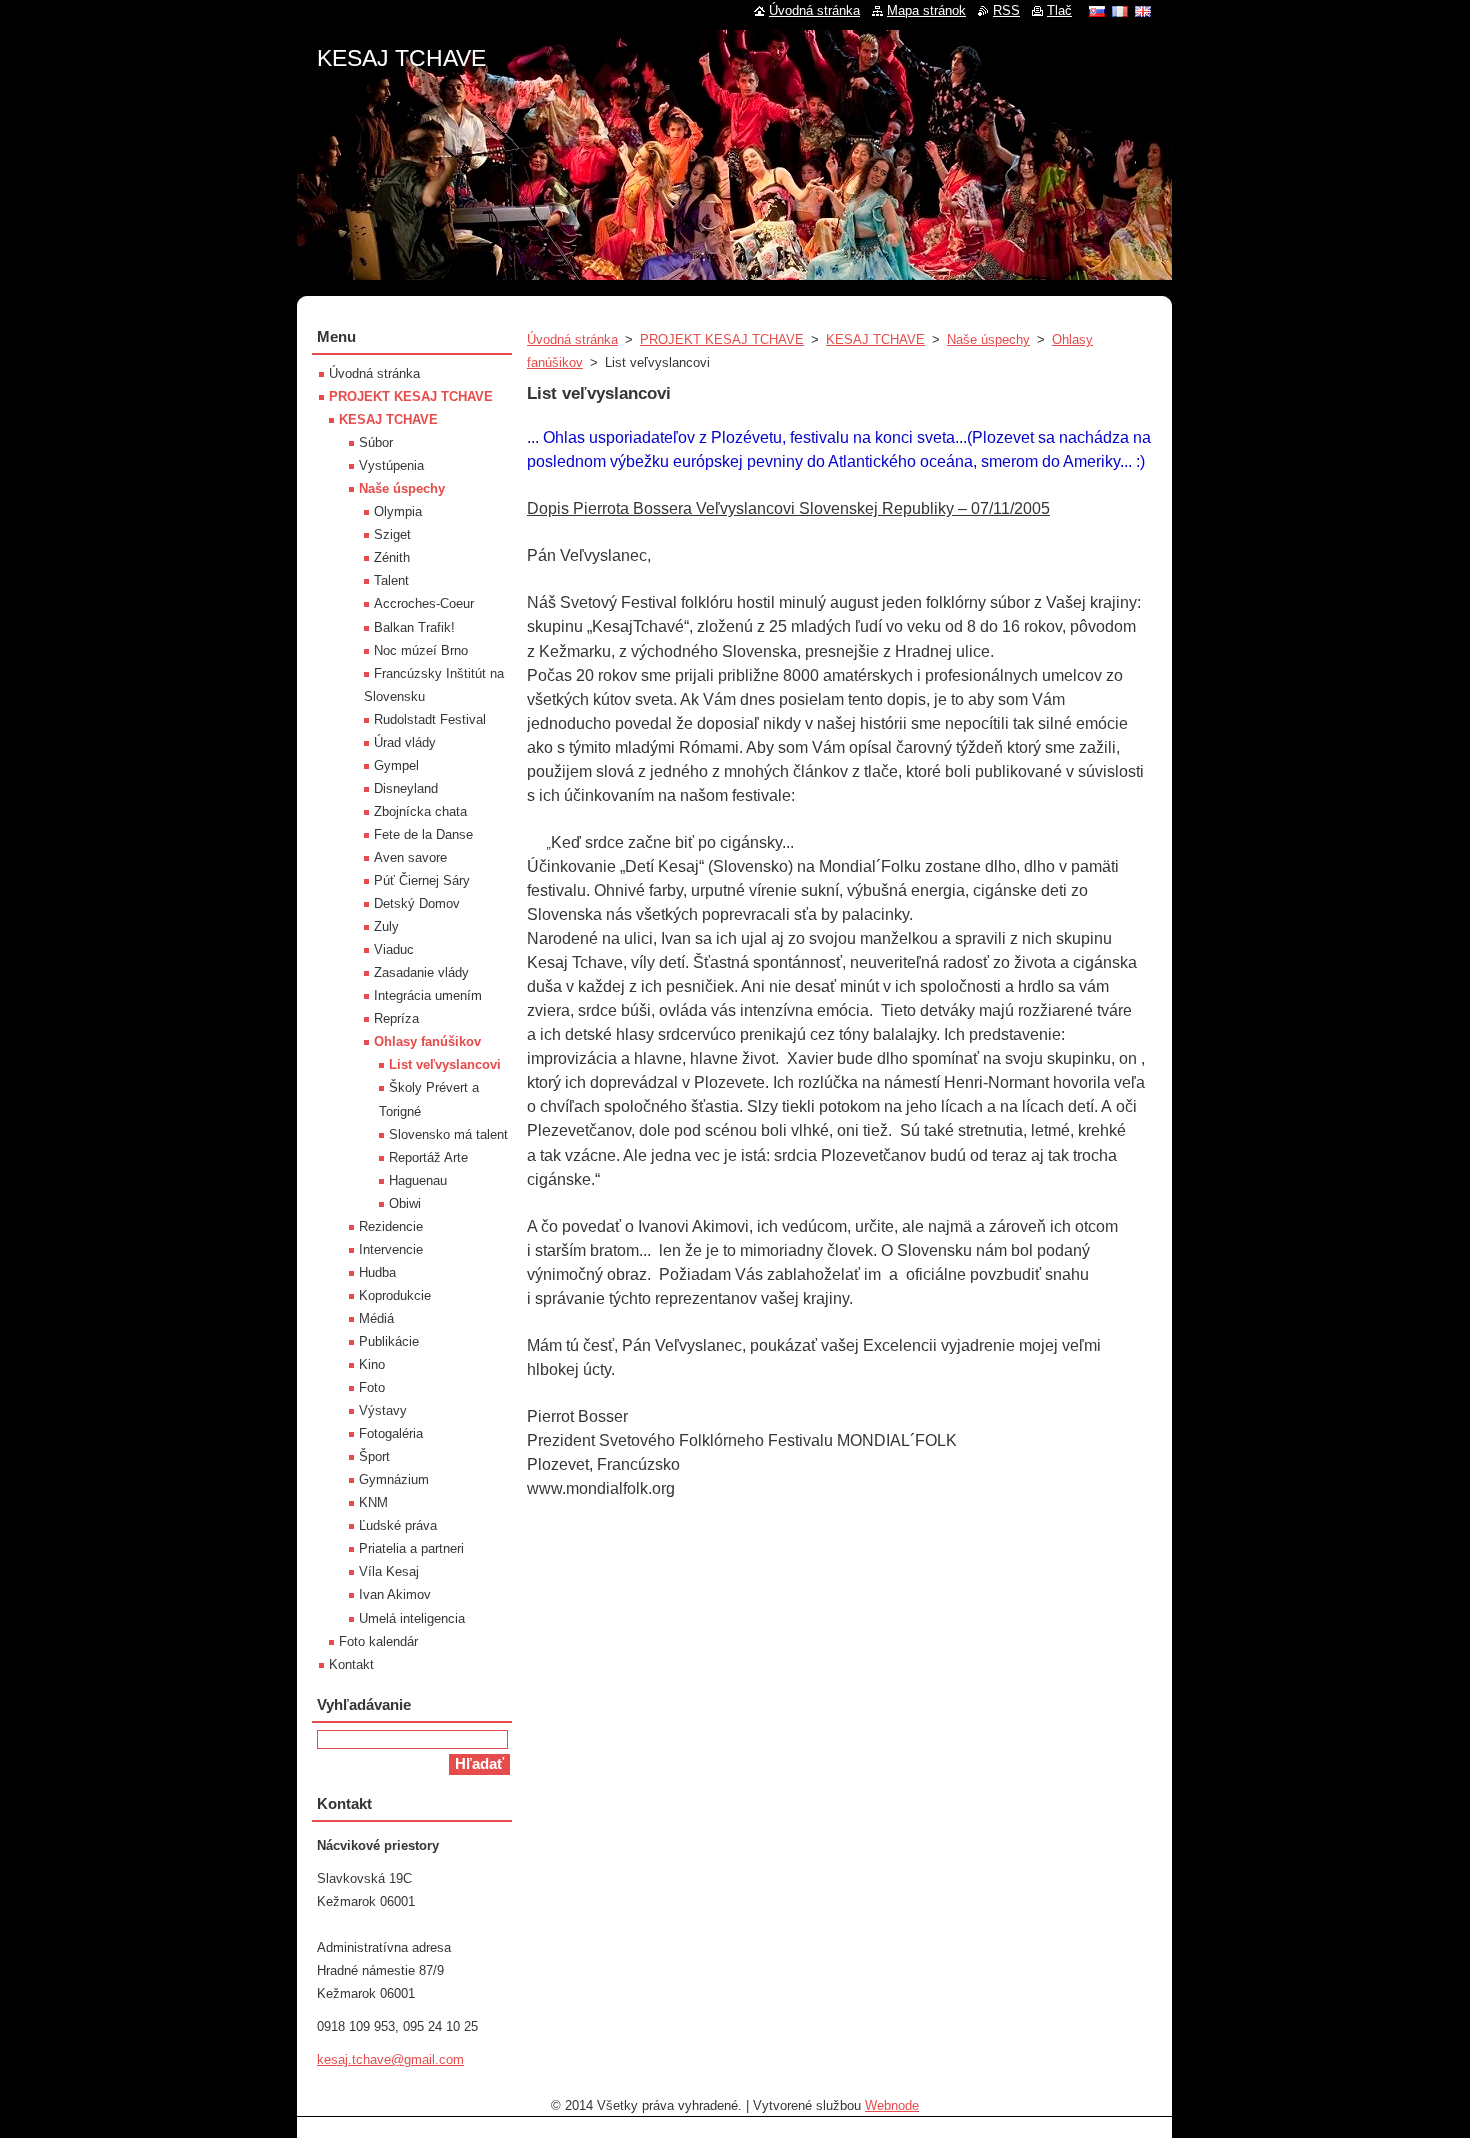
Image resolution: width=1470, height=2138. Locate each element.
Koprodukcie (395, 1295)
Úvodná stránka (572, 339)
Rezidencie (391, 1226)
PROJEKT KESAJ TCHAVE (722, 339)
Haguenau (418, 1180)
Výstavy (383, 1410)
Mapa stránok (926, 10)
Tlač (1059, 10)
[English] (1143, 11)
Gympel (396, 765)
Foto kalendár (378, 1641)
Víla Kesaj (389, 1571)
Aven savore (410, 857)
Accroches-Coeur (424, 603)
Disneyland (406, 788)
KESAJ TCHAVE (875, 339)
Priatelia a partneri (411, 1548)
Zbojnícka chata (420, 811)
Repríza (396, 1018)
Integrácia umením (428, 995)
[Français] (1120, 11)
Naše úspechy (988, 339)
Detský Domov (417, 903)
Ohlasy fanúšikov (427, 1041)
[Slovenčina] (1097, 11)
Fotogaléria (391, 1433)
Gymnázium (394, 1479)
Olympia (398, 511)
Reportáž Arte (428, 1157)
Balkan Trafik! (414, 627)
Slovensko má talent (448, 1134)
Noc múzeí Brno (421, 650)
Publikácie (389, 1341)
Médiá (376, 1318)
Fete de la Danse (423, 834)
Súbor (376, 442)
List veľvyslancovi (445, 1064)
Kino (372, 1364)
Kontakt (351, 1664)
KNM (373, 1502)
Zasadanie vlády (421, 972)
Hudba (377, 1272)
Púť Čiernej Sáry (422, 880)
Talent (391, 580)
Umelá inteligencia (412, 1618)
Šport (374, 1456)
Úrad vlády (405, 742)
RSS (1006, 10)
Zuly (386, 926)
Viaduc (394, 949)
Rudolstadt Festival (430, 719)
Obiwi (405, 1203)
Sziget (392, 534)
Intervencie (391, 1249)
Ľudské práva (398, 1525)
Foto (372, 1387)
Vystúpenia (391, 465)
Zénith (392, 557)
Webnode (892, 2105)
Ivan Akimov (395, 1594)
